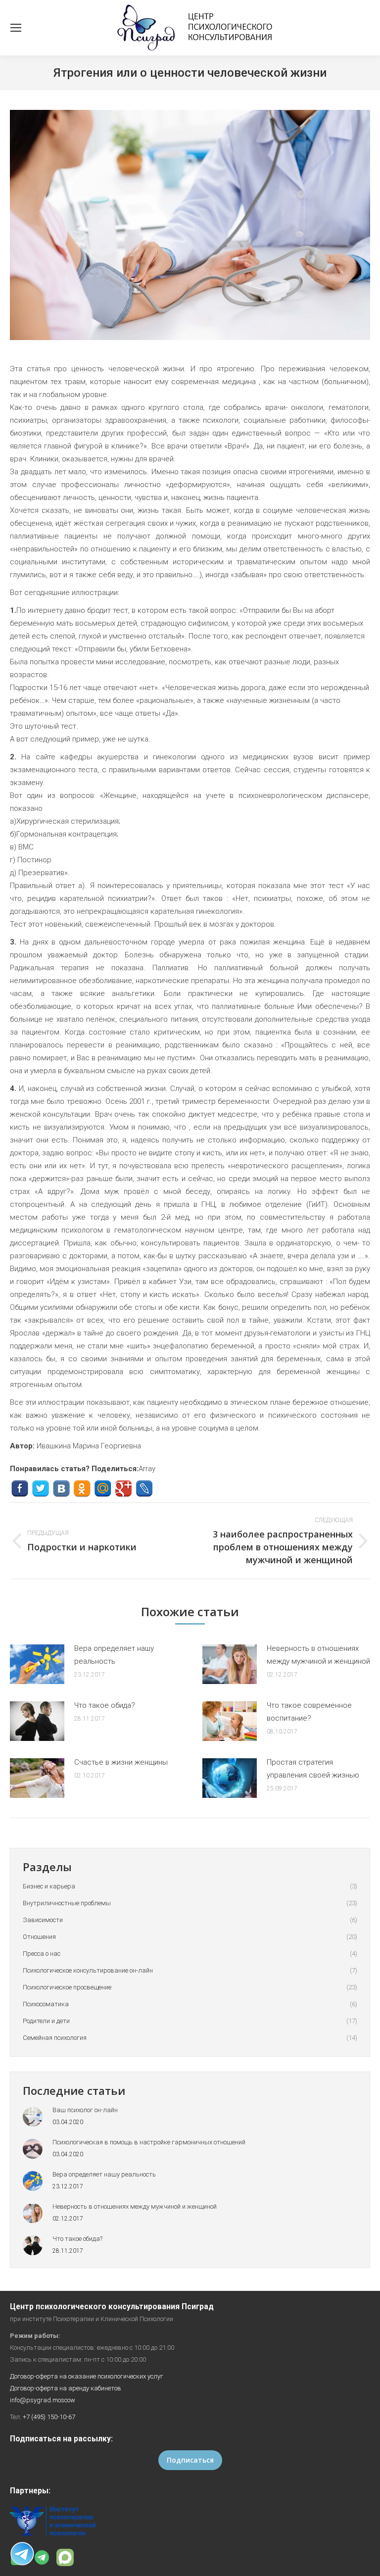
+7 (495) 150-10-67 (49, 2417)
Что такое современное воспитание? (309, 1712)
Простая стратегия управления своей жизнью (313, 1769)
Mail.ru (103, 1489)
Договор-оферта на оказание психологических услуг (87, 2376)
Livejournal (144, 1489)
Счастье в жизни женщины (121, 1762)
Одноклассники (82, 1489)
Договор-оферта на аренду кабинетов (66, 2388)
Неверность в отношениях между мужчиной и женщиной (318, 1655)
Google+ (123, 1489)
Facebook (20, 1489)
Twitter (40, 1489)
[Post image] (37, 1664)
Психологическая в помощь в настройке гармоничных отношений (149, 2142)
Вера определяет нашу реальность (114, 1655)
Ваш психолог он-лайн (85, 2110)
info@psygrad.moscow (43, 2400)
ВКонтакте (61, 1489)
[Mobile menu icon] (16, 28)
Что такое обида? (105, 1705)
